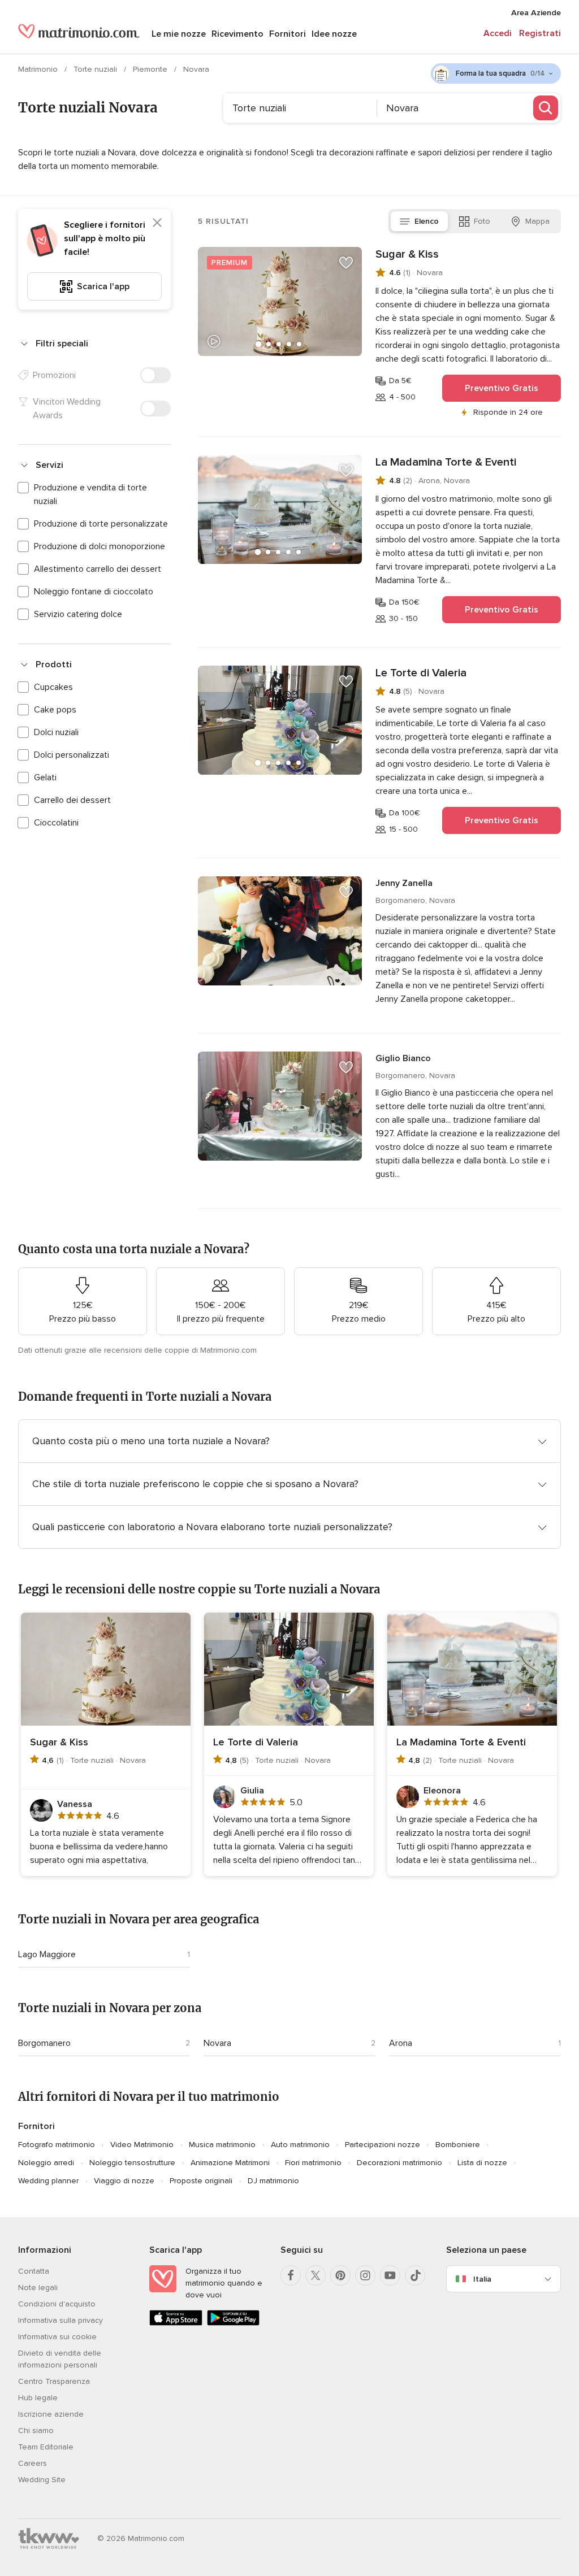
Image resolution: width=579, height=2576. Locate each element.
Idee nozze (334, 34)
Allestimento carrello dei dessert (98, 569)
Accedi (498, 33)
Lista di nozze (482, 2163)
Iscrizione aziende (51, 2414)
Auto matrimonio (300, 2145)
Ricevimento (237, 34)
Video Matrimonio (142, 2145)
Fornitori (288, 34)
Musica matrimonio (222, 2145)
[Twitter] (316, 2275)
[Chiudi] (157, 223)
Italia (482, 2279)
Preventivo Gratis (502, 388)
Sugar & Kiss (407, 254)
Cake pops (55, 710)
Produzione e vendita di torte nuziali (90, 494)
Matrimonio (39, 69)
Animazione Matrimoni (230, 2163)
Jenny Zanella (404, 883)
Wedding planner (48, 2181)
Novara (217, 2043)
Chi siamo (36, 2431)
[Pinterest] (340, 2275)
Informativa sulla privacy (61, 2320)
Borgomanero (44, 2043)
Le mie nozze (179, 34)
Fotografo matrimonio (57, 2145)
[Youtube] (390, 2275)
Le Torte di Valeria (421, 673)
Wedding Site (42, 2480)
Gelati (45, 777)
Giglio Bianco (403, 1058)
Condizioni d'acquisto (57, 2304)
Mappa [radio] (537, 221)
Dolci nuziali (56, 732)
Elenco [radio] (427, 221)
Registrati (540, 33)
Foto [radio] (482, 221)
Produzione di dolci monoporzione (100, 546)
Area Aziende (536, 13)
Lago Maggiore (47, 1954)
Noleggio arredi (46, 2163)
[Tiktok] (415, 2275)
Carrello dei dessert (72, 800)
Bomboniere (458, 2145)
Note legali (38, 2288)
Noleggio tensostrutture (132, 2163)
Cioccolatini (56, 823)
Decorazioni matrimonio (399, 2163)
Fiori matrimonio (313, 2163)
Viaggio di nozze (124, 2181)
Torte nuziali (96, 69)
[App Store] (176, 2323)
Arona (401, 2043)
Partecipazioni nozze (383, 2145)
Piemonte (151, 69)
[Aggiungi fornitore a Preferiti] (346, 263)
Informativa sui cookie (57, 2337)
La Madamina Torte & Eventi (446, 462)
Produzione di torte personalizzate (101, 524)
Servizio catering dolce (78, 614)
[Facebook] (291, 2275)
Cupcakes (53, 687)
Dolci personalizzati (72, 755)
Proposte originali (201, 2181)
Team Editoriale (46, 2447)
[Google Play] (234, 2323)
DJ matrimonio (273, 2181)
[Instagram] (365, 2275)
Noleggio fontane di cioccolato (94, 592)
